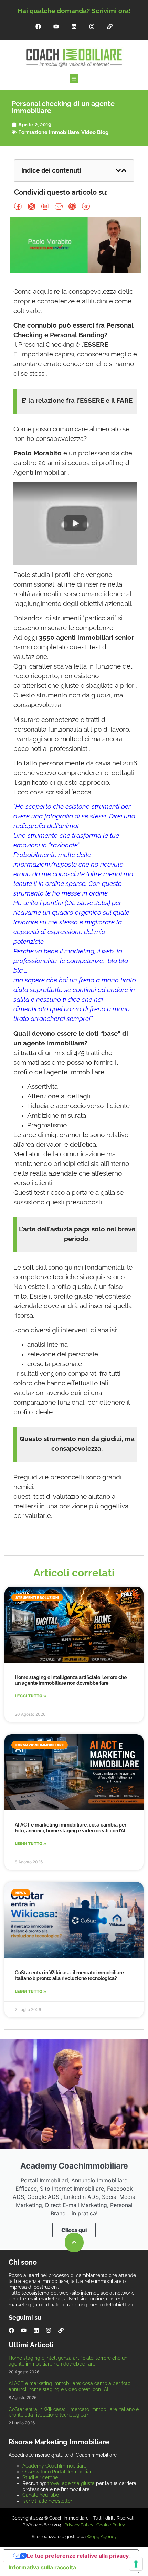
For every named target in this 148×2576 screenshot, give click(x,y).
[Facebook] (38, 27)
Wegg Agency (102, 2537)
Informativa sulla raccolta (42, 2567)
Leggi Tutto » (30, 1696)
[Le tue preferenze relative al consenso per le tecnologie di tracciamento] (136, 2564)
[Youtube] (56, 27)
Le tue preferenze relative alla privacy (78, 2556)
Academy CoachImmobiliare (54, 2466)
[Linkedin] (74, 27)
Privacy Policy (79, 2525)
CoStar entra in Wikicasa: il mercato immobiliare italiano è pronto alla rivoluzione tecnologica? (69, 1975)
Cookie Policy (111, 2525)
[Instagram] (92, 27)
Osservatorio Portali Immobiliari (57, 2472)
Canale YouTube (41, 2495)
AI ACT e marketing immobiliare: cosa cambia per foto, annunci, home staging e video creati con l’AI (71, 1828)
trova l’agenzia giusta (71, 2483)
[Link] (110, 27)
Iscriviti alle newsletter (47, 2501)
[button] (74, 79)
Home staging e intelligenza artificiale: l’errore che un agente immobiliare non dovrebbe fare (71, 1680)
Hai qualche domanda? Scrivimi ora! (74, 11)
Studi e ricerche (40, 2477)
